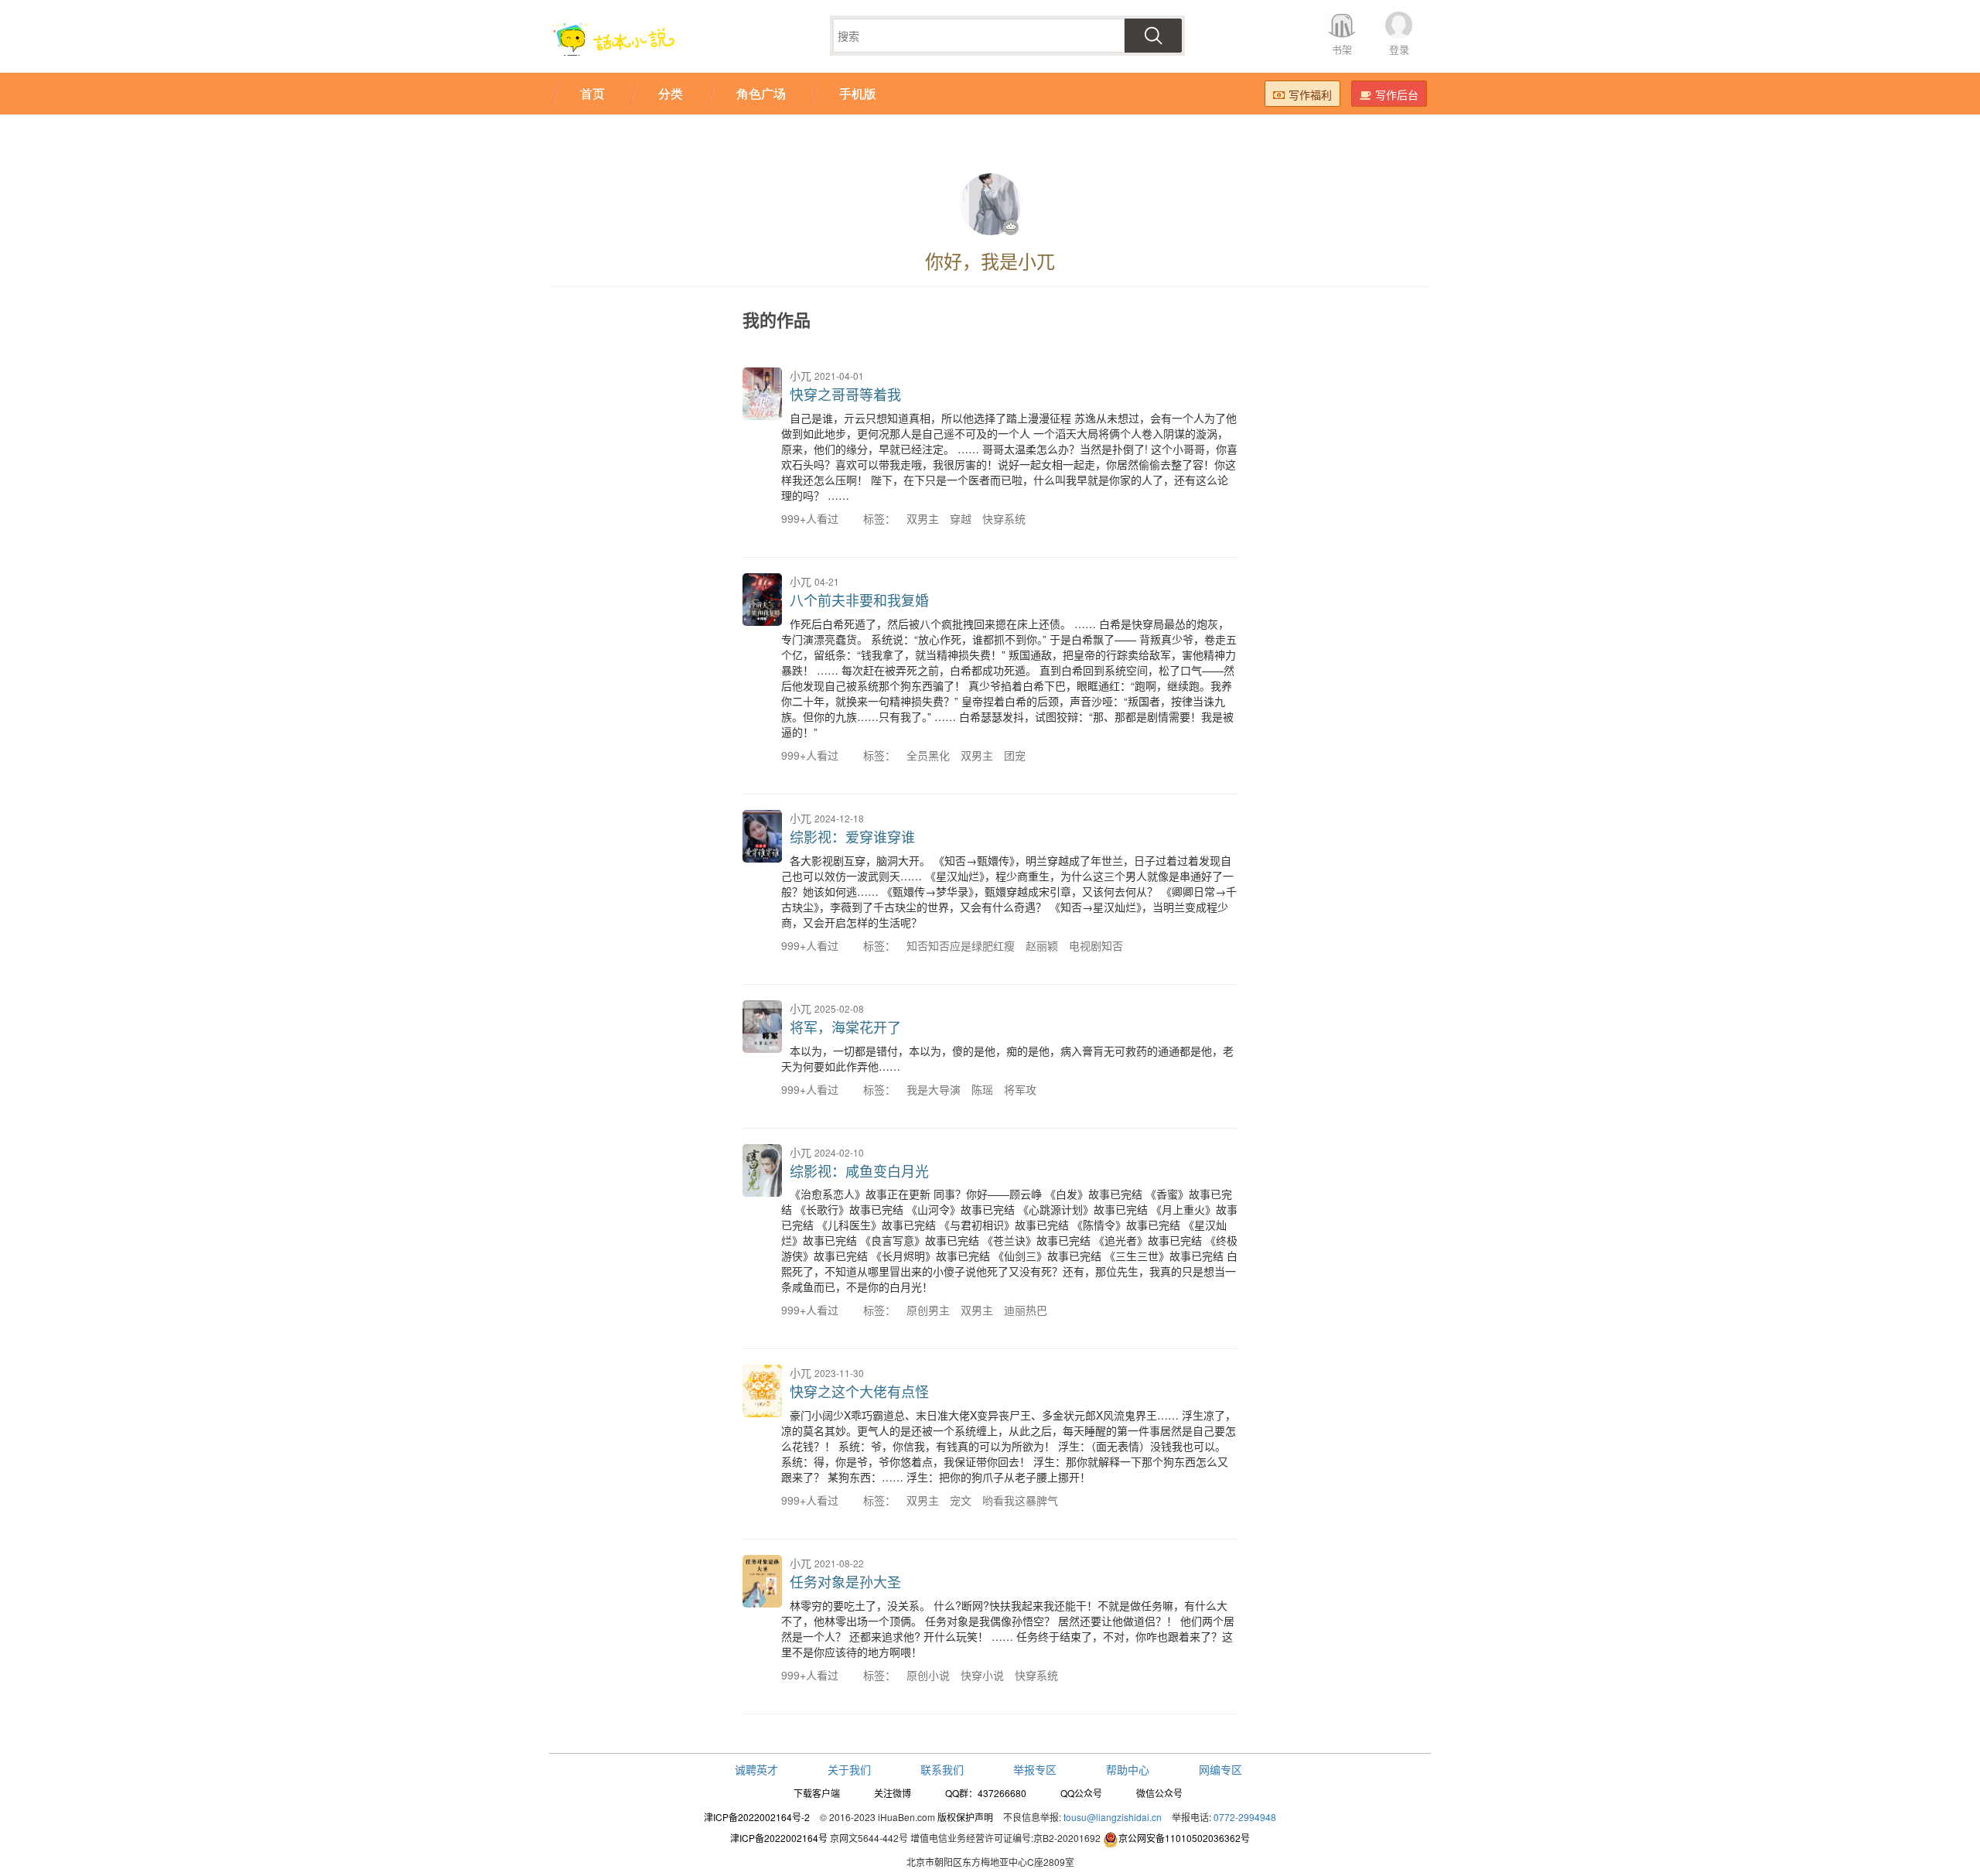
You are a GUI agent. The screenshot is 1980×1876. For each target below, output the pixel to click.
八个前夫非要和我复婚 (859, 600)
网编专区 (1220, 1769)
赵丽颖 (1042, 945)
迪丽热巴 (1026, 1310)
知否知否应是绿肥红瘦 (961, 945)
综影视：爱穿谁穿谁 (852, 836)
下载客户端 (817, 1793)
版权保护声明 (965, 1817)
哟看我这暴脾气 (1020, 1500)
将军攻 (1020, 1089)
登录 (1399, 49)
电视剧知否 (1096, 945)
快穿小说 (982, 1675)
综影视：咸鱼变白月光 (859, 1170)
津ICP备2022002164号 (779, 1838)
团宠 (1015, 755)
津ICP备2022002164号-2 (757, 1817)
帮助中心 (1128, 1769)
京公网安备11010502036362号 (1184, 1838)
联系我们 (942, 1769)
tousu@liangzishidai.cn (1113, 1817)
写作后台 (1397, 94)
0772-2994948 (1245, 1817)
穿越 (961, 518)
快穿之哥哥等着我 (845, 394)
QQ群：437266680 (986, 1793)
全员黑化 (928, 755)
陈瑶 (982, 1089)
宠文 (961, 1500)
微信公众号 (1159, 1793)
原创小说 (928, 1675)
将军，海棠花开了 (845, 1027)
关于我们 (849, 1769)
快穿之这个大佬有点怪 (859, 1391)
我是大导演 (934, 1089)
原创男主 (928, 1310)
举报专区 (1035, 1769)
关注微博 (893, 1793)
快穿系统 (1004, 518)
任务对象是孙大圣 (845, 1581)
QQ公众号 (1081, 1793)
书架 (1342, 49)
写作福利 (1310, 94)
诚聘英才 (756, 1769)
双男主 (923, 518)
